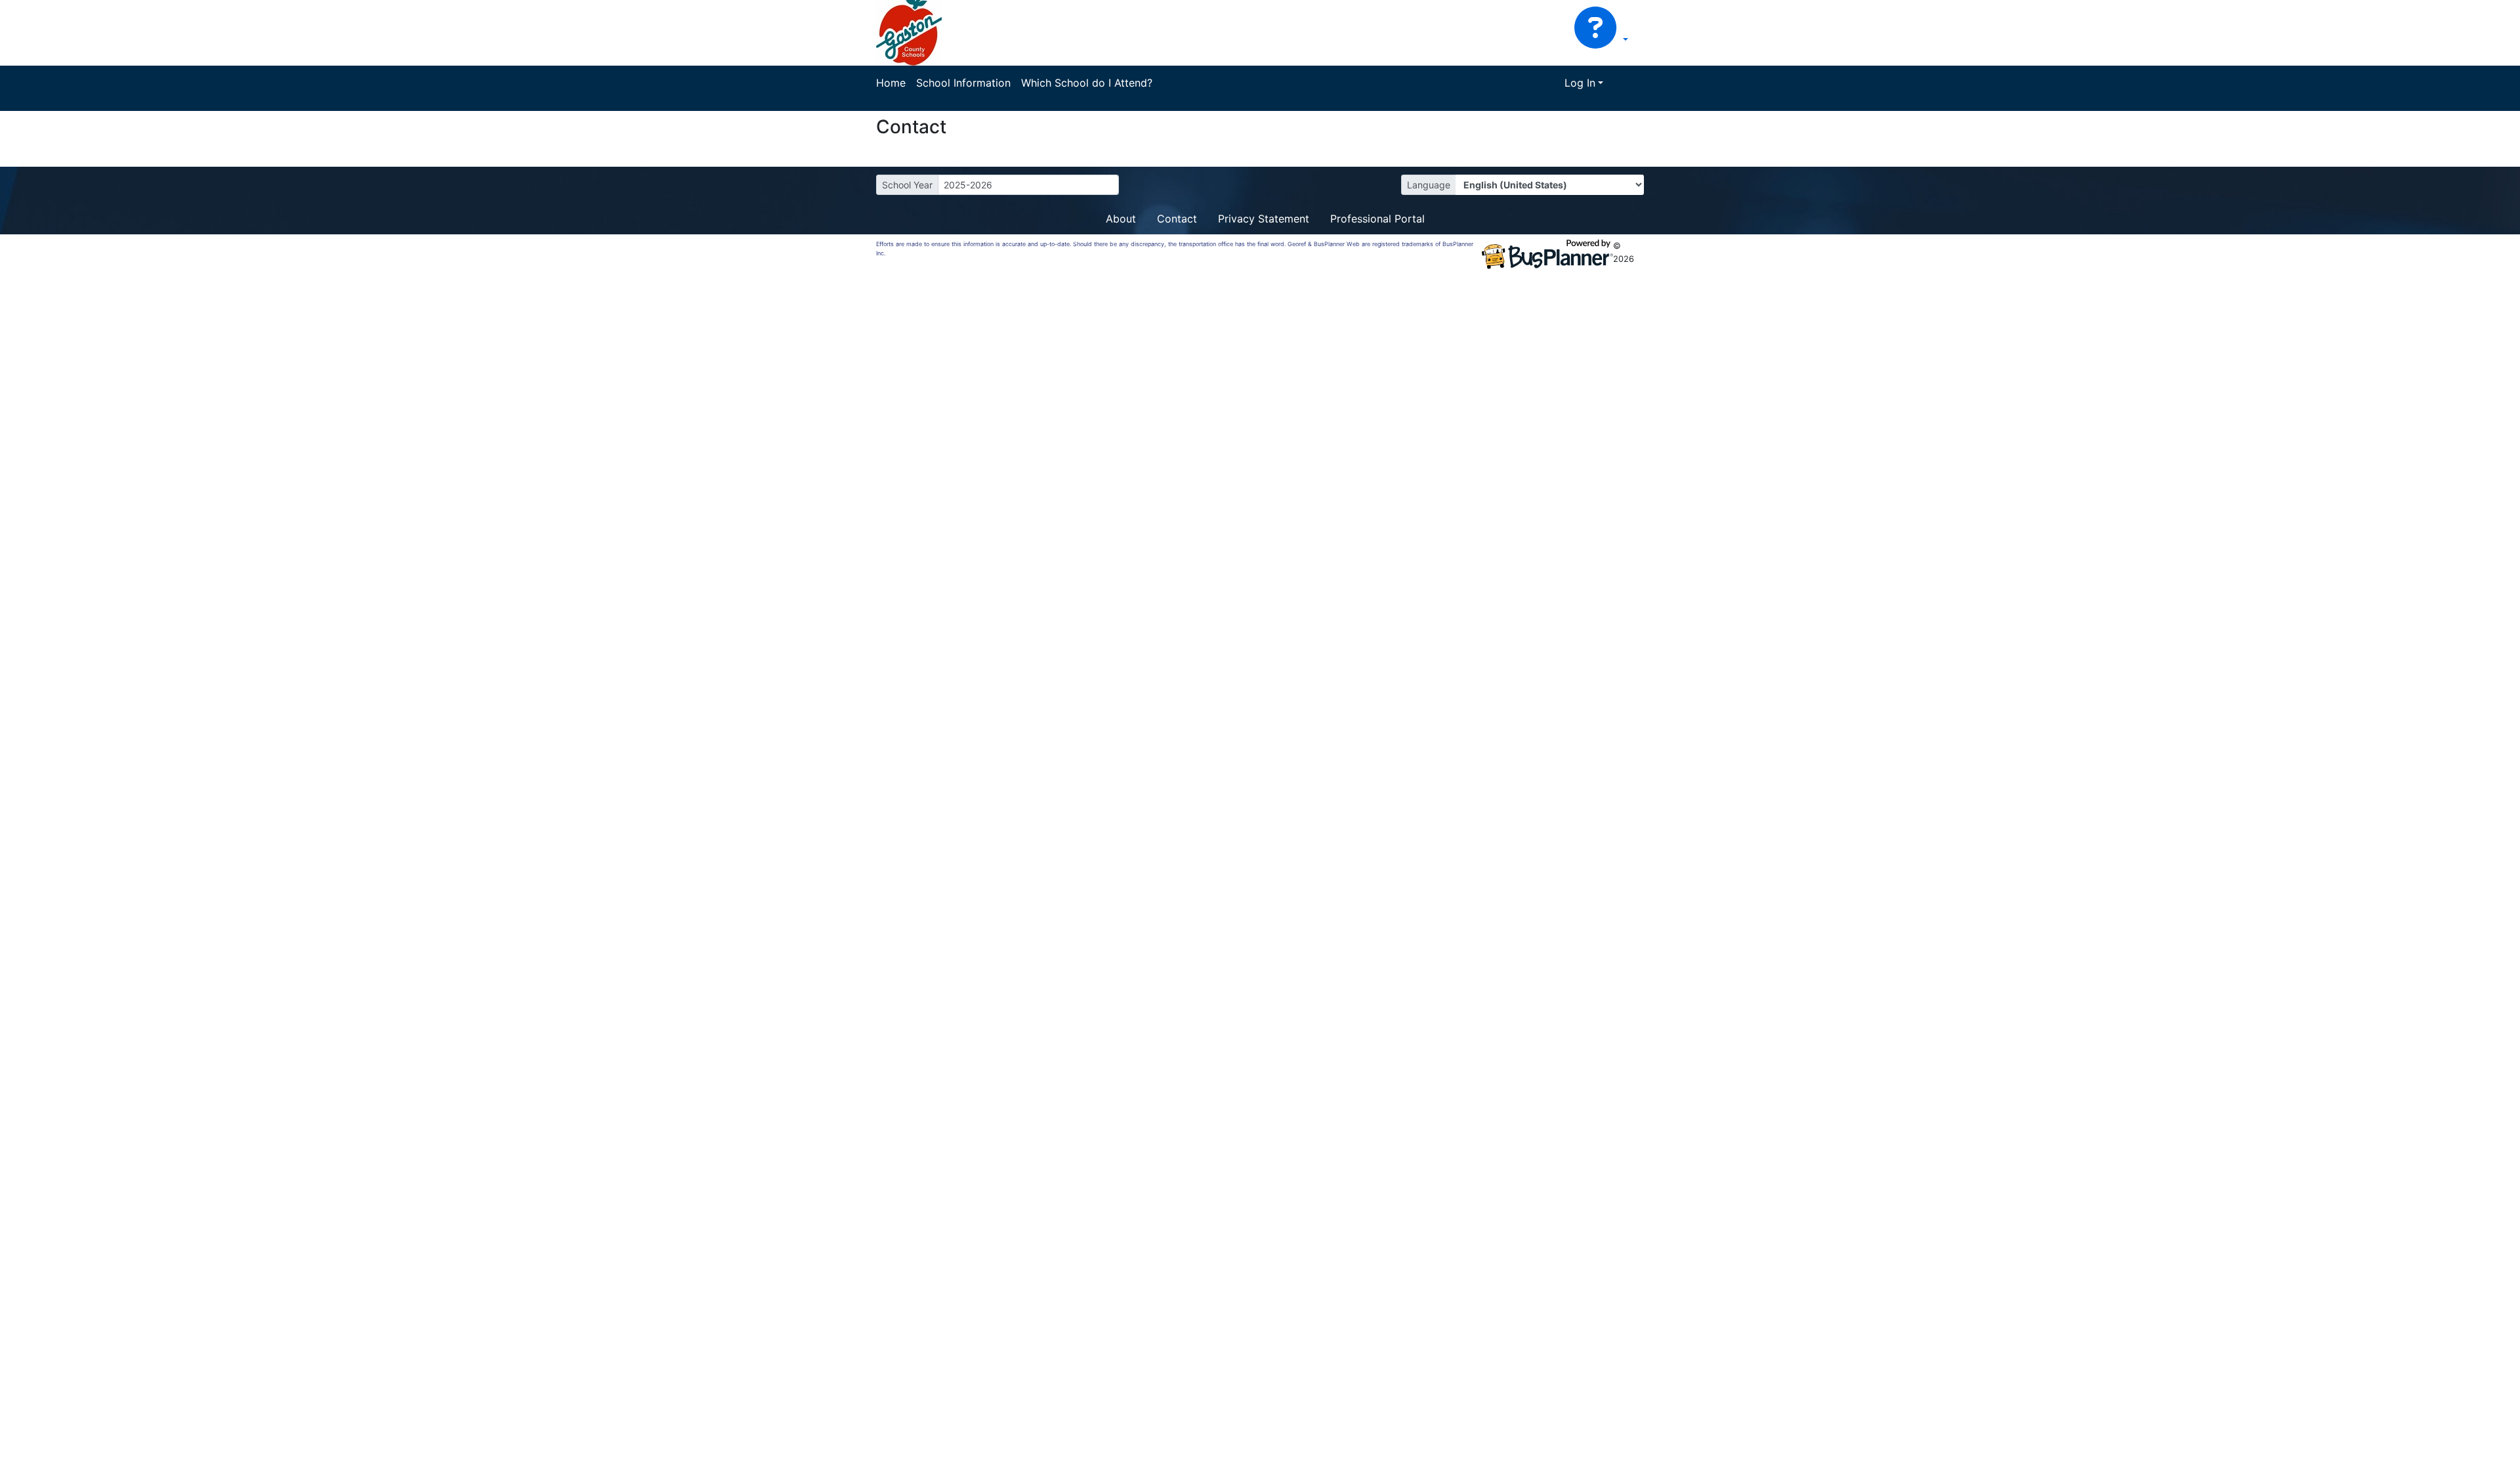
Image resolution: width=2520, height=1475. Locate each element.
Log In (1580, 83)
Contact (1177, 219)
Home (891, 83)
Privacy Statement (1264, 219)
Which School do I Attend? (1087, 83)
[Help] (1601, 39)
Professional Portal (1377, 219)
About (1121, 219)
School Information (963, 83)
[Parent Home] (909, 32)
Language (1429, 185)
